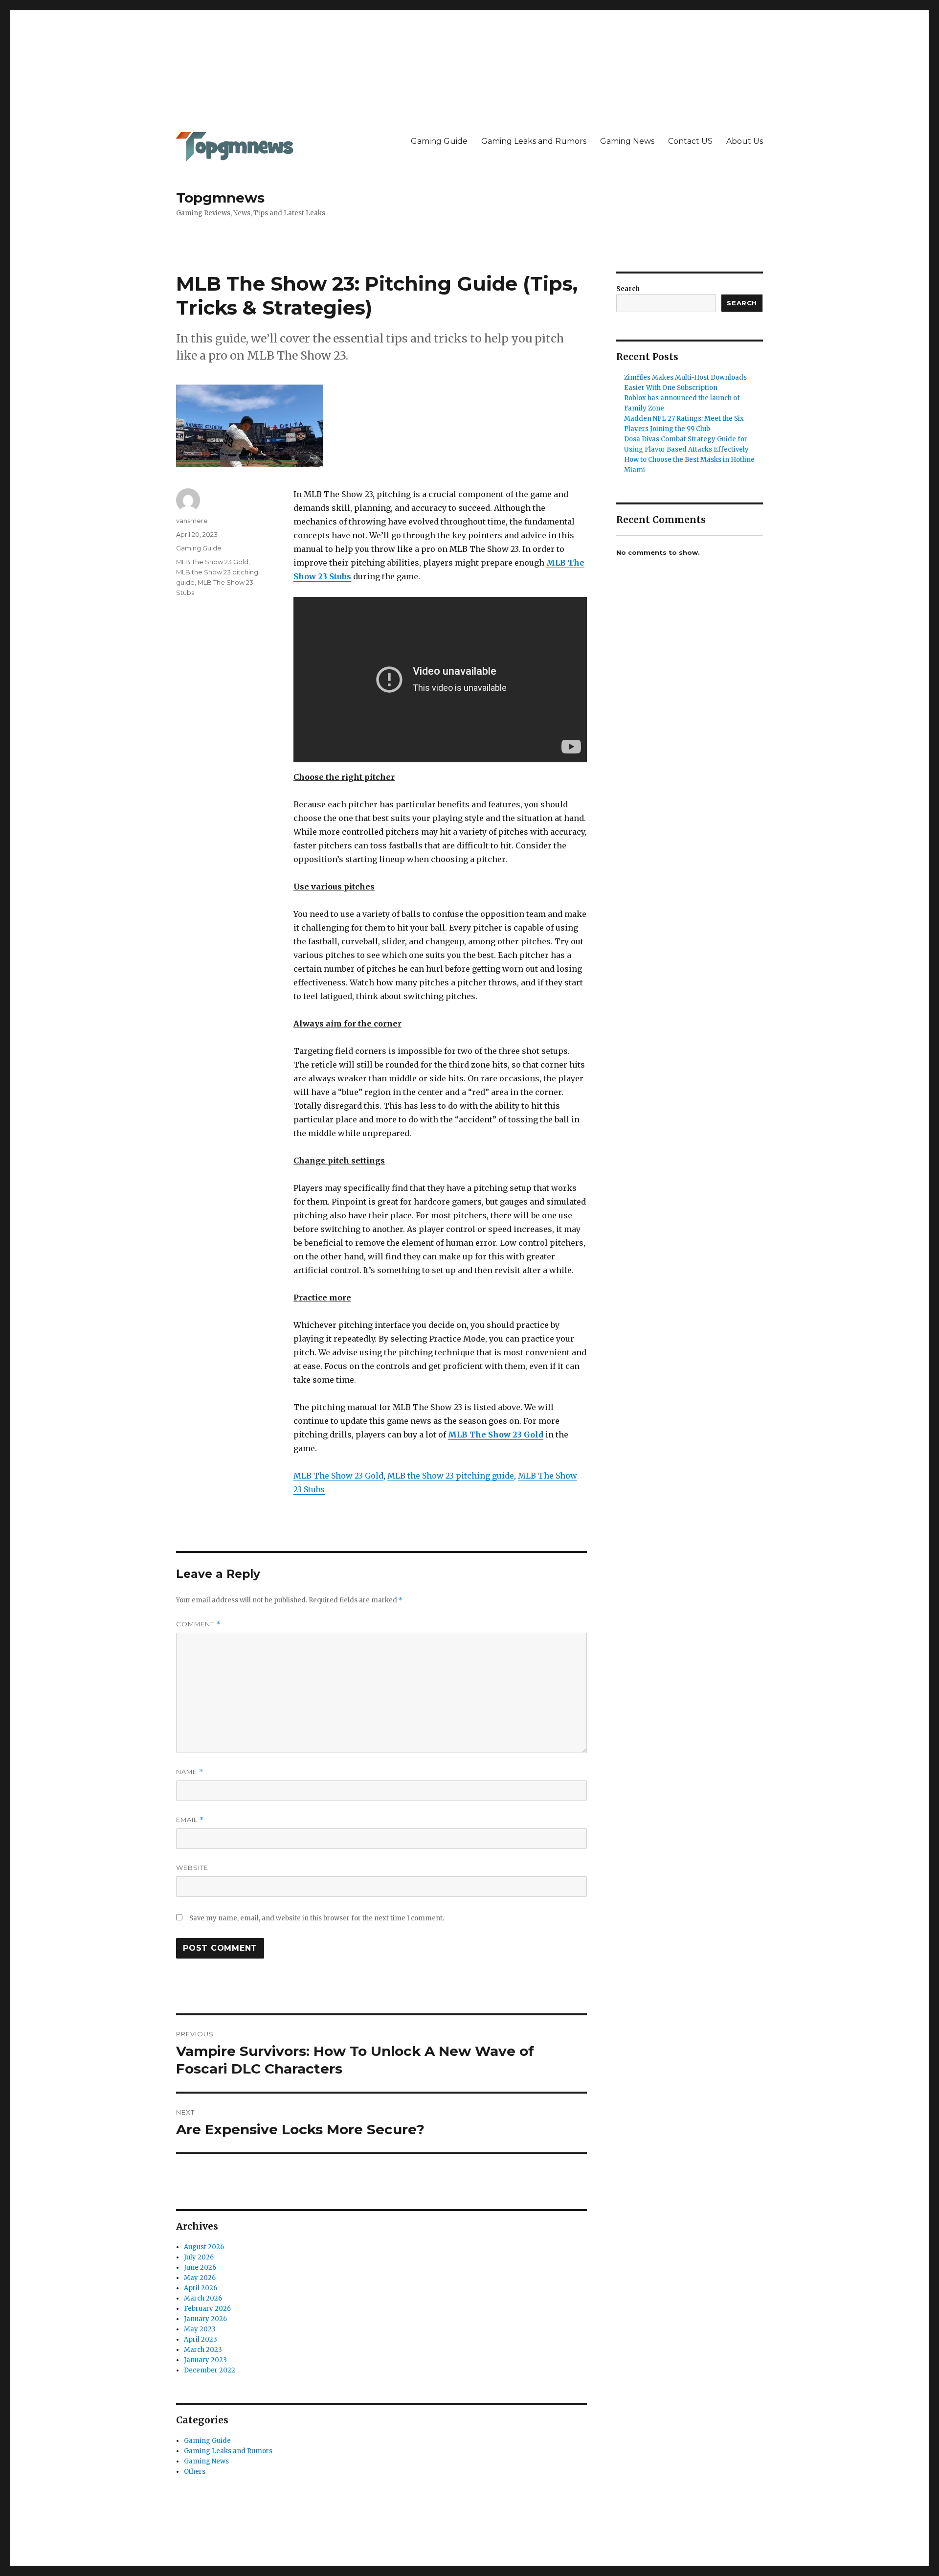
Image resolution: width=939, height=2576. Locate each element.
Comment (198, 1624)
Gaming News (627, 141)
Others (195, 2472)
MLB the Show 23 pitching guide (451, 1476)
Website (192, 1868)
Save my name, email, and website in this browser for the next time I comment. (317, 1918)
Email (190, 1820)
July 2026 (199, 2257)
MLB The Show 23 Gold (496, 1435)
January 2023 (205, 2360)
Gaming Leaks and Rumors (534, 141)
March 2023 (203, 2350)
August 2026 (204, 2247)
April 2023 (201, 2339)
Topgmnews (220, 198)
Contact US (690, 141)
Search (628, 289)
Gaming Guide (439, 141)
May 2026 (200, 2278)
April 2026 (201, 2288)
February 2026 (207, 2309)
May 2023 (200, 2329)
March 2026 (203, 2298)
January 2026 (205, 2319)
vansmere (192, 521)
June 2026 (200, 2268)
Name (190, 1772)
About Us (745, 141)
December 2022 (210, 2370)
